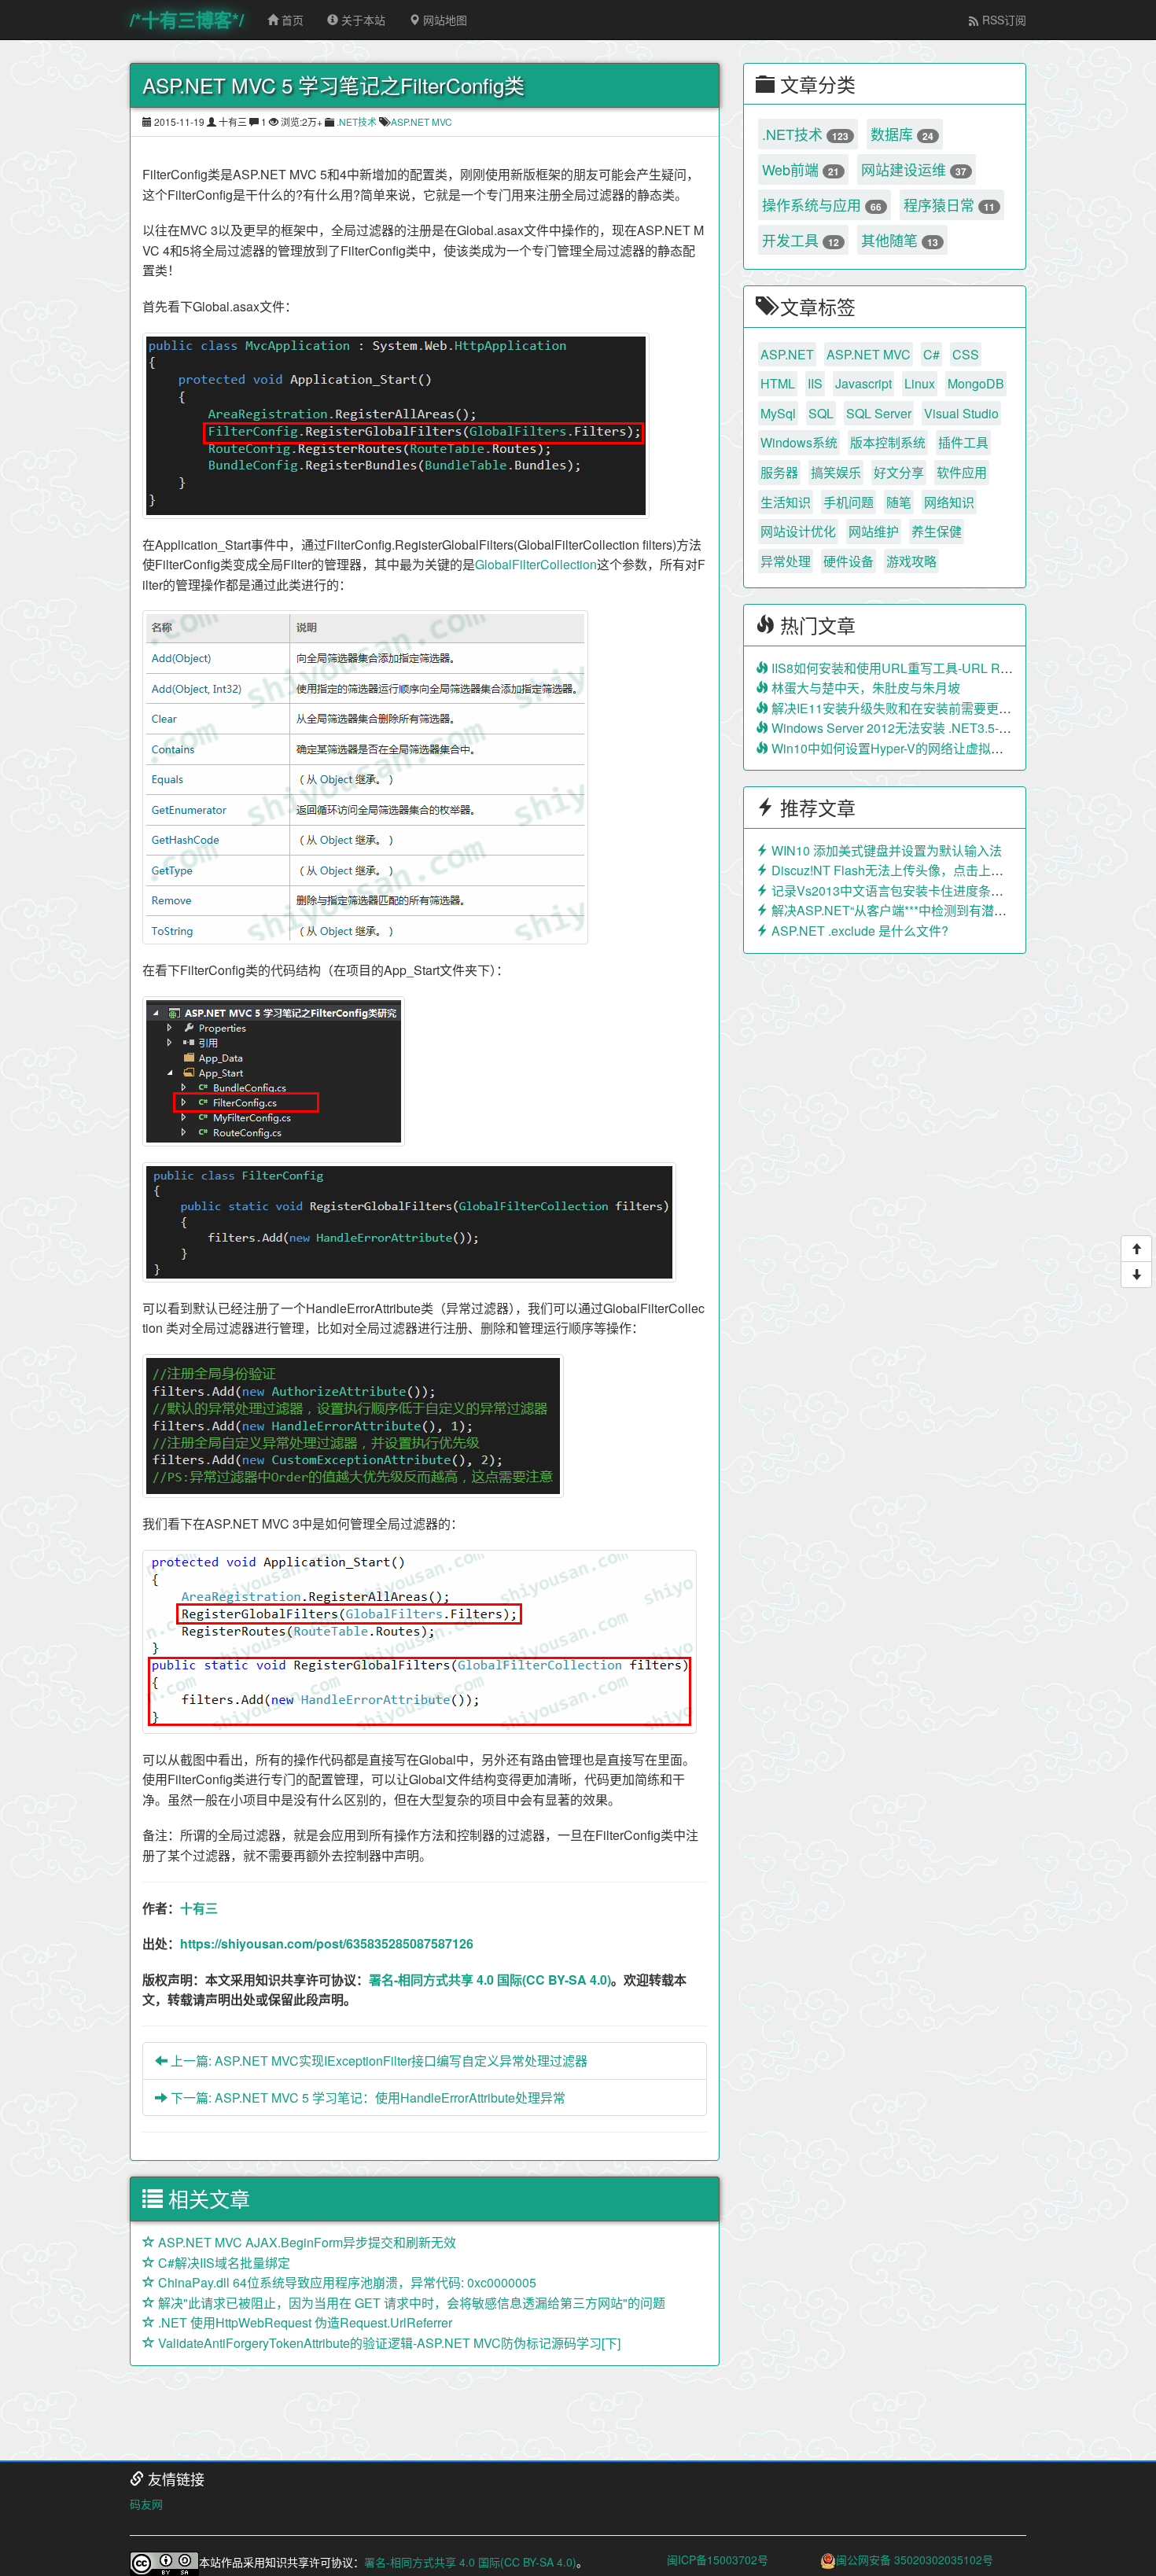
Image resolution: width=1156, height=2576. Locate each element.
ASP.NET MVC (422, 121)
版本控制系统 (888, 442)
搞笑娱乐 (836, 472)
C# (931, 354)
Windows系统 (799, 442)
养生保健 (937, 531)
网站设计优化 (798, 531)
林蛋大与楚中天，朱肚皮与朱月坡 (864, 688)
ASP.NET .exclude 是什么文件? (858, 931)
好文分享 (899, 472)
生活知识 (786, 502)
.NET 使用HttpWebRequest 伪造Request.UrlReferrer (304, 2322)
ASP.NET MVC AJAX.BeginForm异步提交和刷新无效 (306, 2242)
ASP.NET (787, 354)
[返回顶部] (1136, 1249)
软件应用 (962, 472)
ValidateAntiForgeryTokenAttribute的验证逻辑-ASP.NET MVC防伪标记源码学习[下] (388, 2343)
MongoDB (976, 383)
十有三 (199, 1908)
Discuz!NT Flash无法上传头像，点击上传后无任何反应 (924, 870)
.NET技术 (357, 121)
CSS (966, 354)
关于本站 (362, 20)
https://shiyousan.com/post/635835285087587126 (327, 1943)
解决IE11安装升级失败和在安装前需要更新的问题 (909, 708)
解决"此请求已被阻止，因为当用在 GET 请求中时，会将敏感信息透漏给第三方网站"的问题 (410, 2303)
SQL (821, 413)
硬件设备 (849, 561)
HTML (778, 383)
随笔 (899, 502)
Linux (920, 383)
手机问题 (849, 502)
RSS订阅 (1003, 20)
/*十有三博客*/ (187, 19)
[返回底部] (1136, 1275)
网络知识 (949, 502)
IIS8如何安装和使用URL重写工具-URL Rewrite (901, 668)
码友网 (146, 2504)
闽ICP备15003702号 (718, 2559)
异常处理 (786, 561)
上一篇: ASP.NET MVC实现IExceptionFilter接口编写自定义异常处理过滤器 (377, 2061)
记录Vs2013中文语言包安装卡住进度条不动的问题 (911, 891)
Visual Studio (961, 413)
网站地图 (444, 20)
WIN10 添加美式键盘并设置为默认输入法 (885, 850)
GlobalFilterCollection (536, 564)
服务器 (779, 472)
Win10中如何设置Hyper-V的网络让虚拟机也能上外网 (917, 748)
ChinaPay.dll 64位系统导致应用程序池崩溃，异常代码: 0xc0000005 (346, 2282)
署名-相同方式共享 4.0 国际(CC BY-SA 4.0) (490, 1980)
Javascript (863, 383)
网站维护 (874, 531)
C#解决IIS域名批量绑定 (223, 2263)
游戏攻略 (911, 561)
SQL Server (879, 413)
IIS (815, 383)
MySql (778, 413)
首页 (291, 20)
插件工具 (963, 442)
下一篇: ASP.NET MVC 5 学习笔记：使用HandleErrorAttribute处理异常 (366, 2098)
